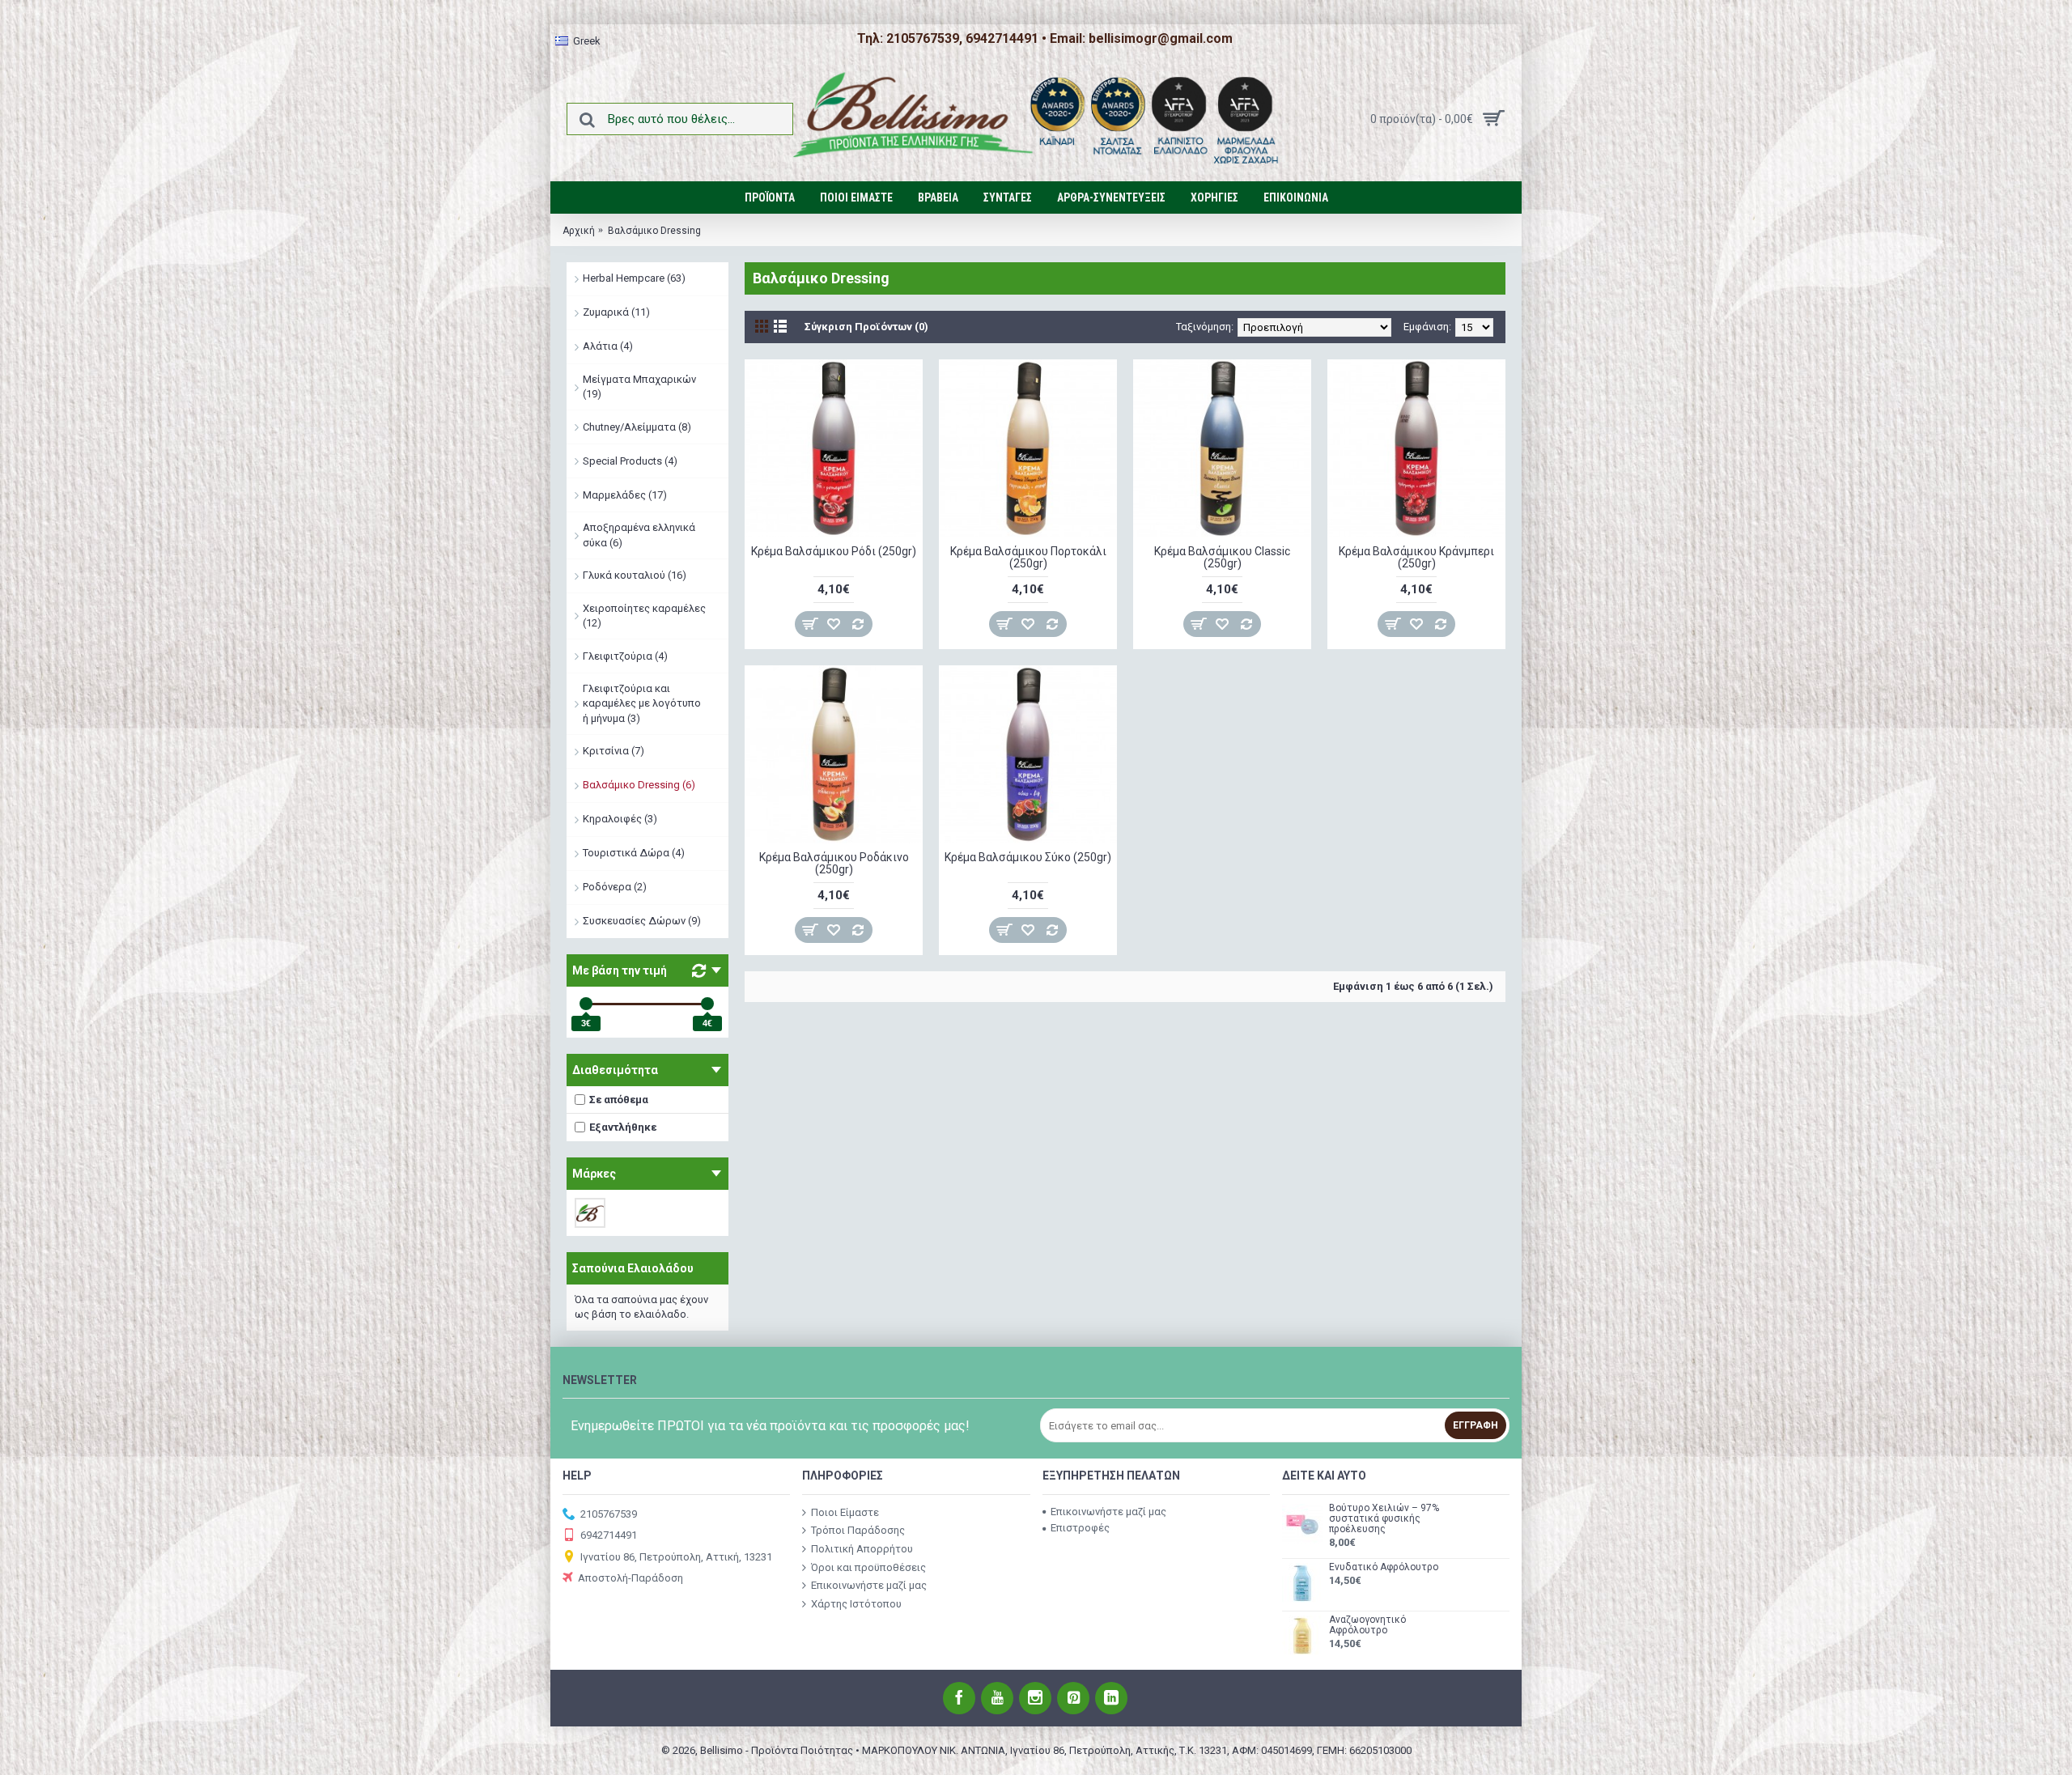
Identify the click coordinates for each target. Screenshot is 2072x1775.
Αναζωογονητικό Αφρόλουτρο (1367, 1625)
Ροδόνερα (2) (615, 887)
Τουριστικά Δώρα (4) (634, 853)
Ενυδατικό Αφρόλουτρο (1384, 1567)
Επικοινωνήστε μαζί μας (869, 1585)
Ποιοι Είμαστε (845, 1512)
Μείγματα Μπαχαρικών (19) (639, 386)
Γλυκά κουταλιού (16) (635, 575)
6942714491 (609, 1535)
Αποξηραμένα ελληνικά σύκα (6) (639, 535)
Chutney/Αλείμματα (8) (637, 427)
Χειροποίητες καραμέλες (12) (644, 616)
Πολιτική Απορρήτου (862, 1549)
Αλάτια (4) (608, 346)
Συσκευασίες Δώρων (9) (642, 921)
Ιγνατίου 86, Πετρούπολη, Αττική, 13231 (676, 1556)
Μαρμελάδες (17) (625, 495)
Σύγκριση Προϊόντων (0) (866, 327)
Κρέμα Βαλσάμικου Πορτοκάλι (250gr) (1028, 557)
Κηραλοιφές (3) (620, 819)
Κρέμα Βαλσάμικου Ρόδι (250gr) (834, 551)
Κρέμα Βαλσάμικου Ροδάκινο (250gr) (834, 863)
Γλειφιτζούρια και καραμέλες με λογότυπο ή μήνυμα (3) (642, 703)
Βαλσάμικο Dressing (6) (639, 785)
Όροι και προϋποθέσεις (868, 1567)
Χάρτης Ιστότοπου (856, 1603)
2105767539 (609, 1513)
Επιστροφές (1080, 1528)
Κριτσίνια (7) (614, 751)
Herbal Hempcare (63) (634, 278)
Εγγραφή (1475, 1425)
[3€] (586, 1004)
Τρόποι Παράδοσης (858, 1530)
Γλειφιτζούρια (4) (625, 656)
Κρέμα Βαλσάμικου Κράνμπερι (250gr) (1416, 557)
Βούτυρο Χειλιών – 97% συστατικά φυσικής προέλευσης (1384, 1519)
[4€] (707, 1004)
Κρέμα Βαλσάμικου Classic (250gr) (1222, 557)
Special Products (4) (630, 461)
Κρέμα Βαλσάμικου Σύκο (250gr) (1028, 857)
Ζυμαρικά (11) (616, 312)
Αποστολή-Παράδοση (631, 1578)
